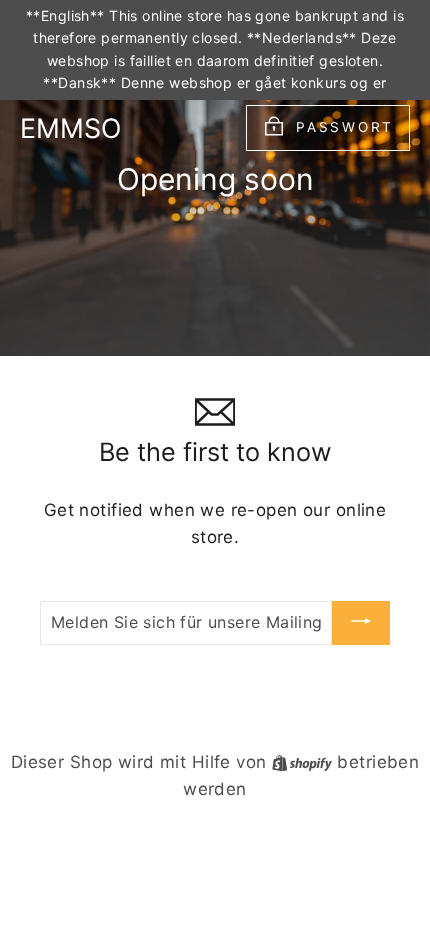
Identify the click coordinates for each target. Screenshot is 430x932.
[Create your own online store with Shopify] (304, 762)
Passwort (345, 127)
